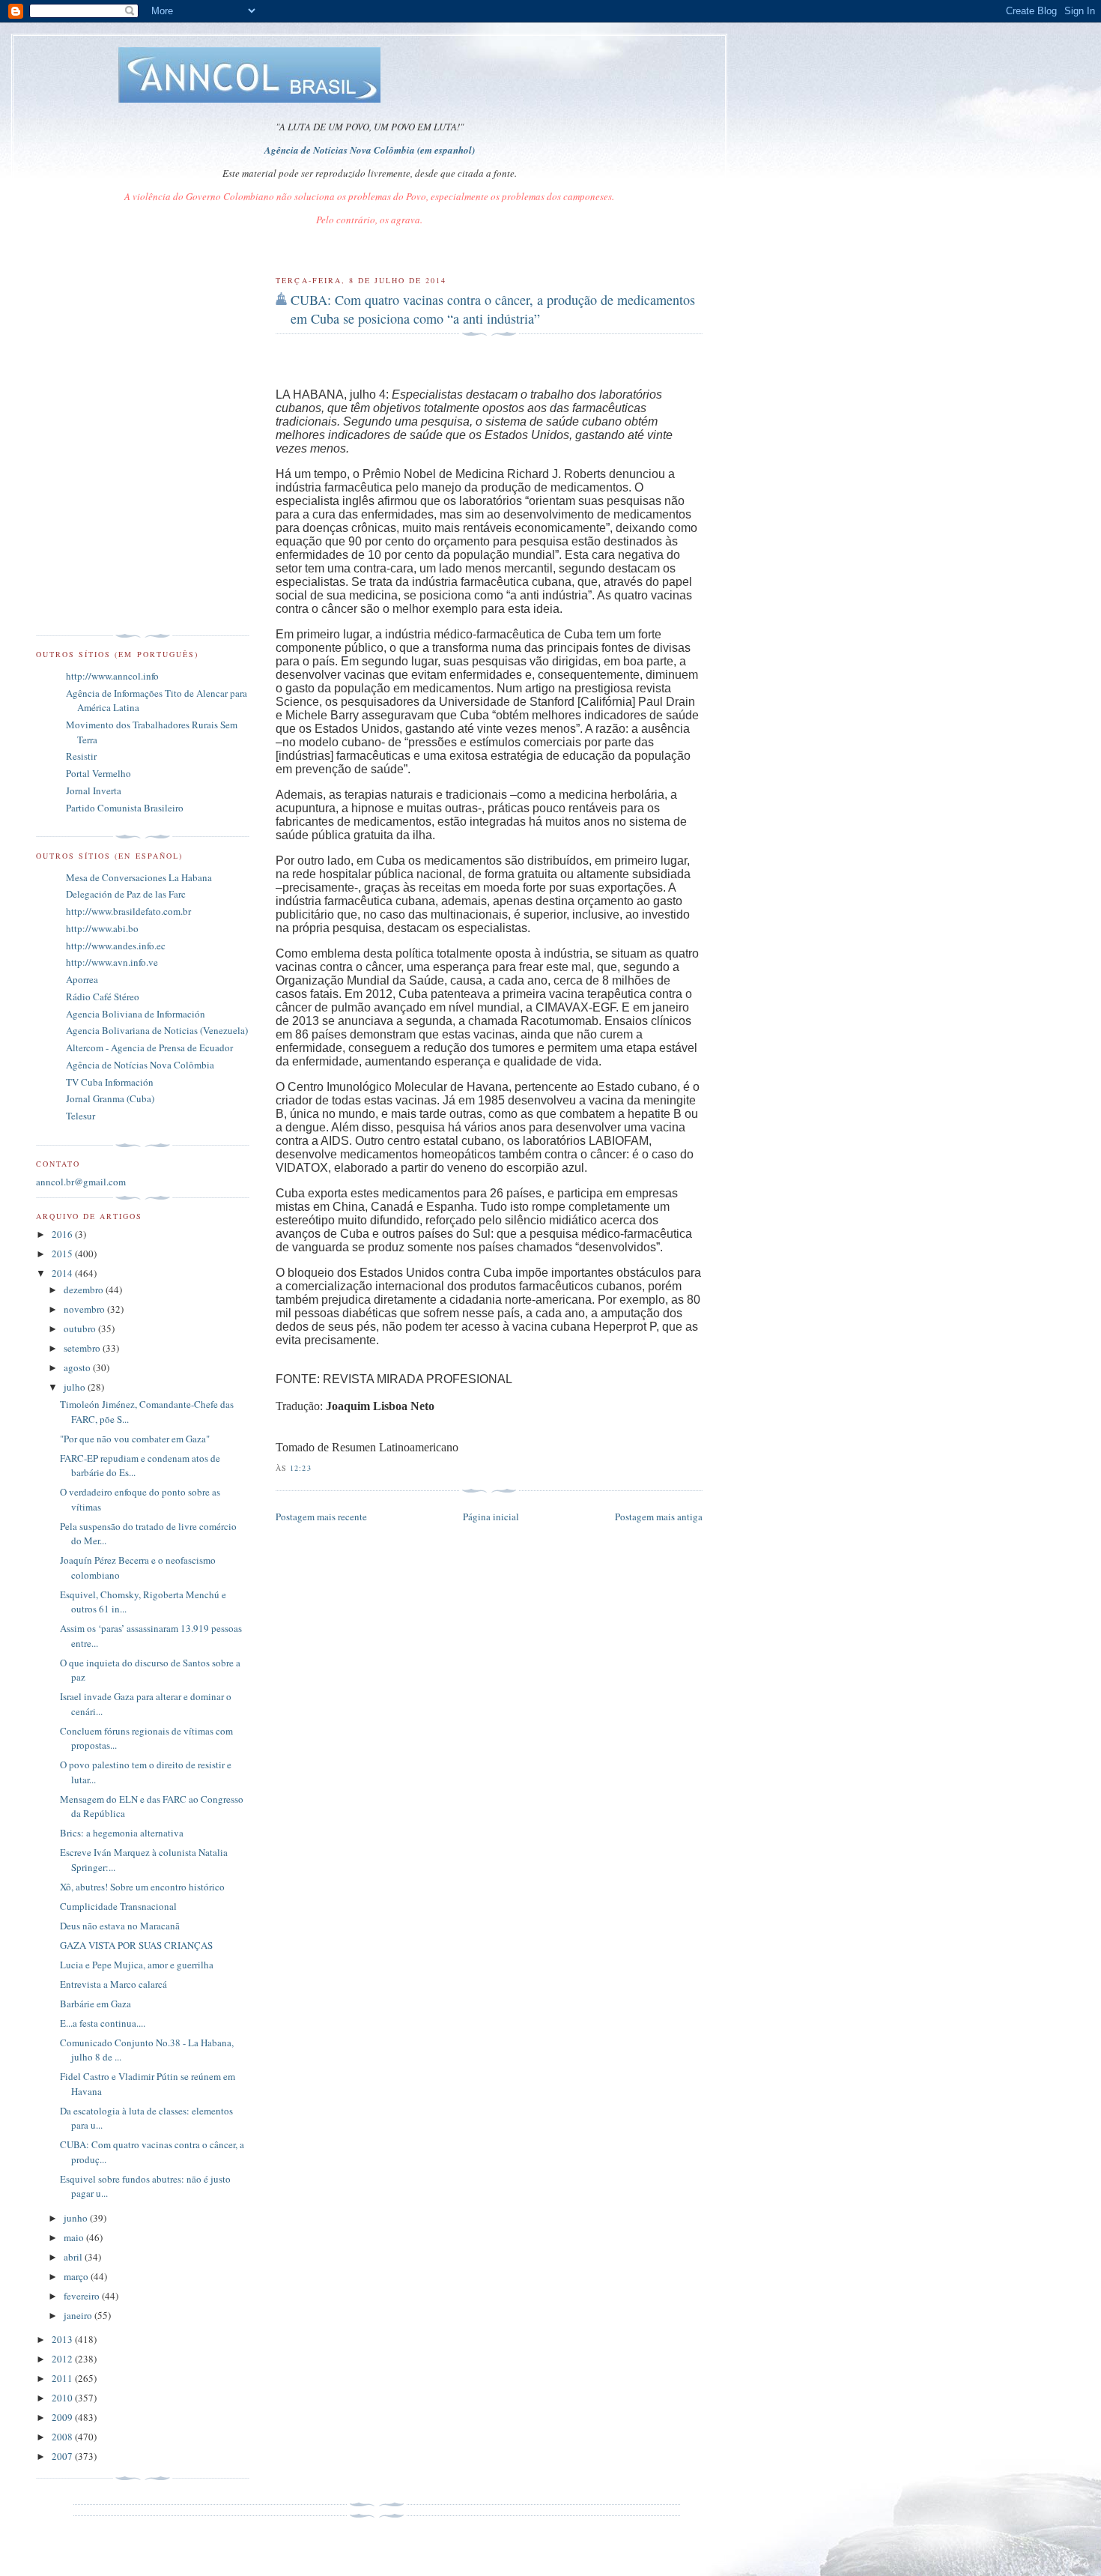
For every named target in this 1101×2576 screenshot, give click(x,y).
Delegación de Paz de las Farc (126, 894)
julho (76, 1387)
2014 (63, 1273)
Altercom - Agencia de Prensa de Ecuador (149, 1047)
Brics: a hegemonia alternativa (122, 1833)
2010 (63, 2398)
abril (74, 2257)
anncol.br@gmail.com (81, 1182)
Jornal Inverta (94, 790)
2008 (63, 2437)
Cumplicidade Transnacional (118, 1906)
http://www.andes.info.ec (116, 946)
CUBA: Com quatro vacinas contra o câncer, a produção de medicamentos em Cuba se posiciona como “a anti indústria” (493, 309)
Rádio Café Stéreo (103, 997)
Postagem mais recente (321, 1517)
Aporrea (82, 979)
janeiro (79, 2315)
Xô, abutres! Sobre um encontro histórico (142, 1887)
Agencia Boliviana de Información (136, 1014)
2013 (63, 2339)
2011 (63, 2378)
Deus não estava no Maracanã (120, 1926)
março (77, 2276)
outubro (81, 1328)
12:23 (300, 1468)
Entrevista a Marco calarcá (113, 1984)
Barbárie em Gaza (95, 2004)
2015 (63, 1254)
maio (75, 2237)
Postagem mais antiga (659, 1517)
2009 (63, 2417)
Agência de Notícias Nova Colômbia (140, 1065)
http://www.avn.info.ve (112, 962)
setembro (83, 1348)
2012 (63, 2359)
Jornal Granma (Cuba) (110, 1098)
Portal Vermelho (98, 773)
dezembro (85, 1289)
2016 (63, 1234)
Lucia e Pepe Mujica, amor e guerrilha (137, 1965)
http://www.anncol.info (112, 676)
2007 (63, 2456)
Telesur (81, 1116)
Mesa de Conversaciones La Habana (139, 877)
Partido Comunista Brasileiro (125, 808)
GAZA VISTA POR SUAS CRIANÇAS (136, 1945)
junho (77, 2218)
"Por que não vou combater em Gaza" (135, 1439)
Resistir (81, 756)
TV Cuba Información (110, 1082)
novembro (85, 1309)
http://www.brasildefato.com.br (128, 911)
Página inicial (491, 1517)
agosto (78, 1367)
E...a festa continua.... (103, 2023)
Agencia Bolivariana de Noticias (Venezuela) (157, 1030)
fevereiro (83, 2296)
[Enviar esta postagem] (316, 1468)
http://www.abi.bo (102, 928)
